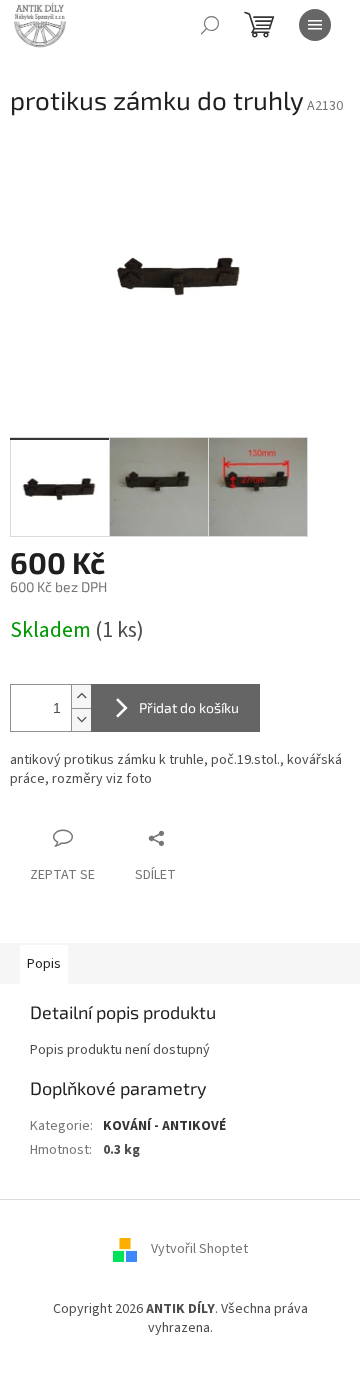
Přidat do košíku (189, 707)
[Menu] (315, 25)
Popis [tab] (44, 964)
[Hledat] (210, 25)
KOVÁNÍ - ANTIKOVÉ (164, 1126)
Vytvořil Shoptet (199, 1249)
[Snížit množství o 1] (81, 719)
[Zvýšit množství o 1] (81, 696)
